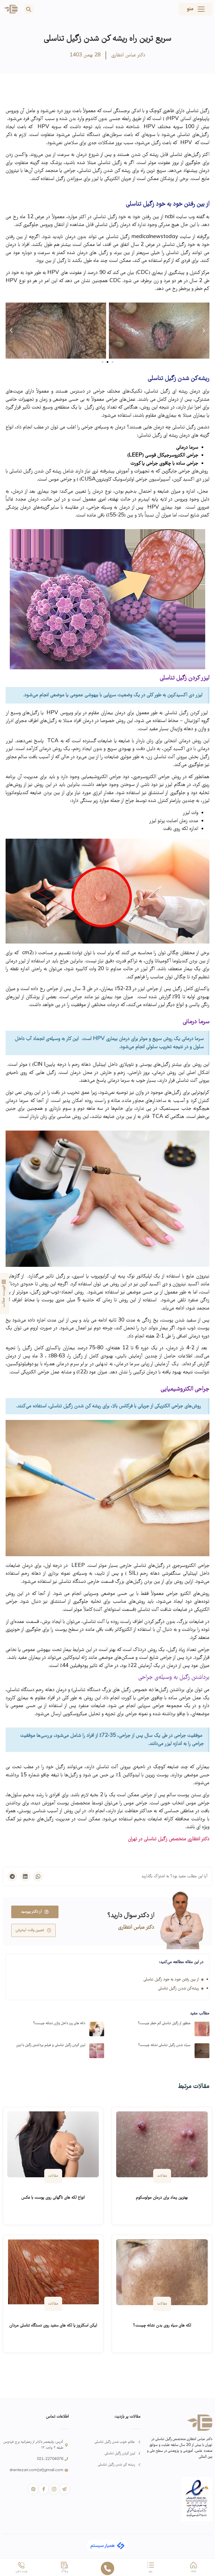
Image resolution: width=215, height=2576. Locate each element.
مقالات (162, 2176)
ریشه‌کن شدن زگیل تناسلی (178, 1989)
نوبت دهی (22, 2572)
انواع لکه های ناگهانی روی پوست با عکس (53, 2198)
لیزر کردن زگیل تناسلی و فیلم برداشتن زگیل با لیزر (51, 2045)
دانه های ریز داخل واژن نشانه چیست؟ (59, 2023)
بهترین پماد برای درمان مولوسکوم (162, 2198)
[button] (29, 9)
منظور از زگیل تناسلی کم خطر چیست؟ (164, 2023)
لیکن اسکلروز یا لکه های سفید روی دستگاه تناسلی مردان (53, 2326)
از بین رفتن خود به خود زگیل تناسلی (171, 1980)
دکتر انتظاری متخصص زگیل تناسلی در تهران (169, 1839)
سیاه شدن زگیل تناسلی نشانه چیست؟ (164, 2045)
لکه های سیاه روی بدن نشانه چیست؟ (162, 2326)
